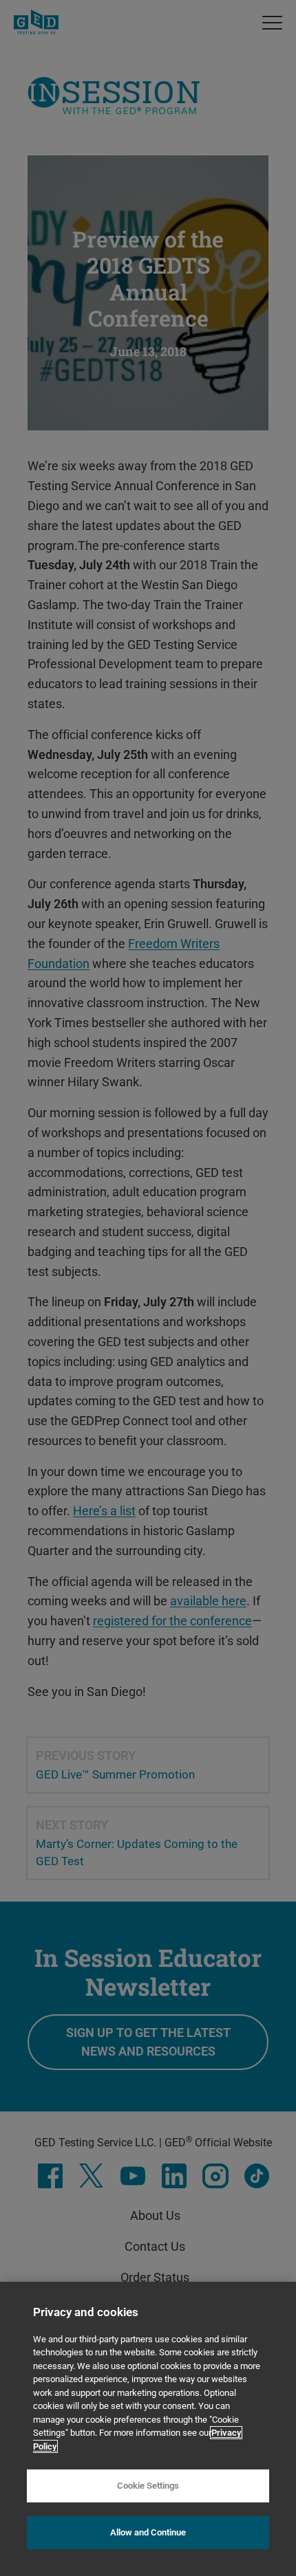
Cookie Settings (148, 2486)
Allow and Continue (148, 2532)
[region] (148, 2429)
